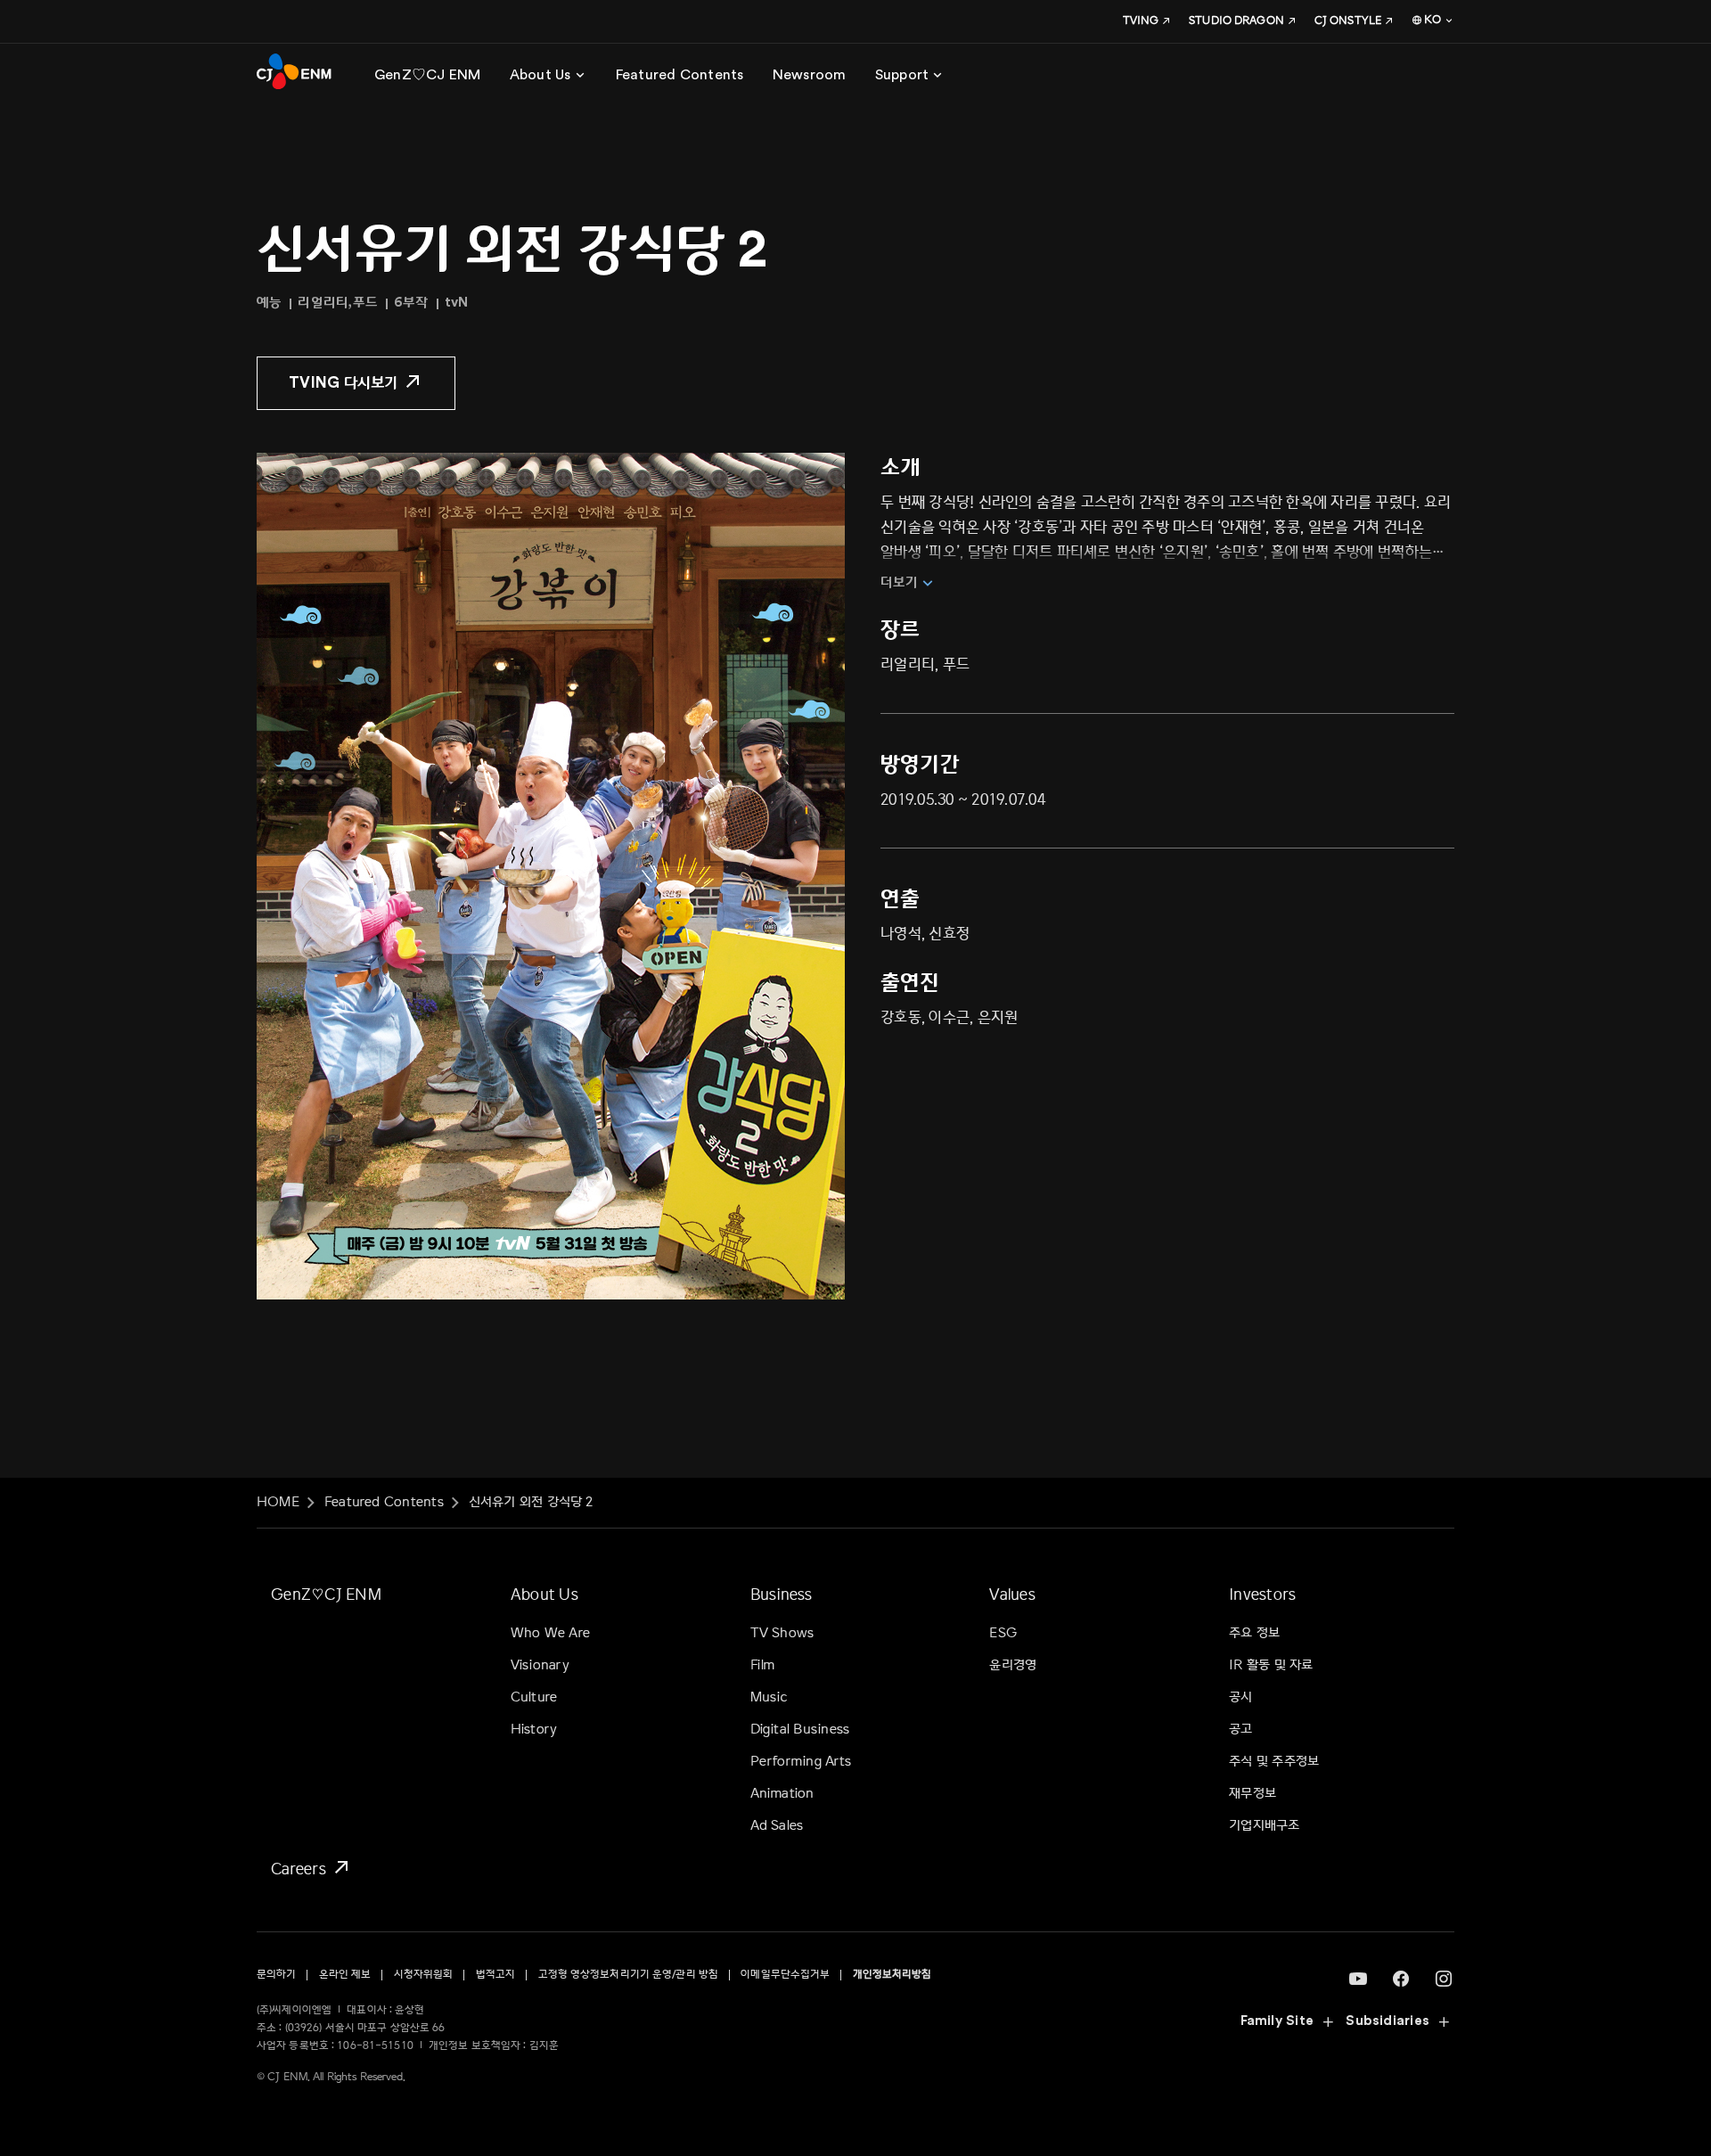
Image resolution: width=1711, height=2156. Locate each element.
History (534, 1730)
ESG (1003, 1633)
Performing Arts (801, 1762)
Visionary (540, 1665)
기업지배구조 (1264, 1826)
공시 (1240, 1697)
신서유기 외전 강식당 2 (531, 1502)
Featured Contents (384, 1502)
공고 (1240, 1730)
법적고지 (495, 1975)
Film (763, 1665)
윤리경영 (1013, 1665)
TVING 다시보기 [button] (344, 383)
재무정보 (1253, 1794)
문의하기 (276, 1975)
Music (770, 1697)
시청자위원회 (424, 1975)
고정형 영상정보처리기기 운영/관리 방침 (629, 1975)
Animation (782, 1794)
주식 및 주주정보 (1274, 1762)
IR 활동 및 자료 (1271, 1665)
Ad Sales (777, 1826)
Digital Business (800, 1730)
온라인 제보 (345, 1975)
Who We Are (550, 1633)
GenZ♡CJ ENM (326, 1594)
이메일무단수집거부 (785, 1975)
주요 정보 (1254, 1633)
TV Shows (782, 1633)
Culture (534, 1697)
